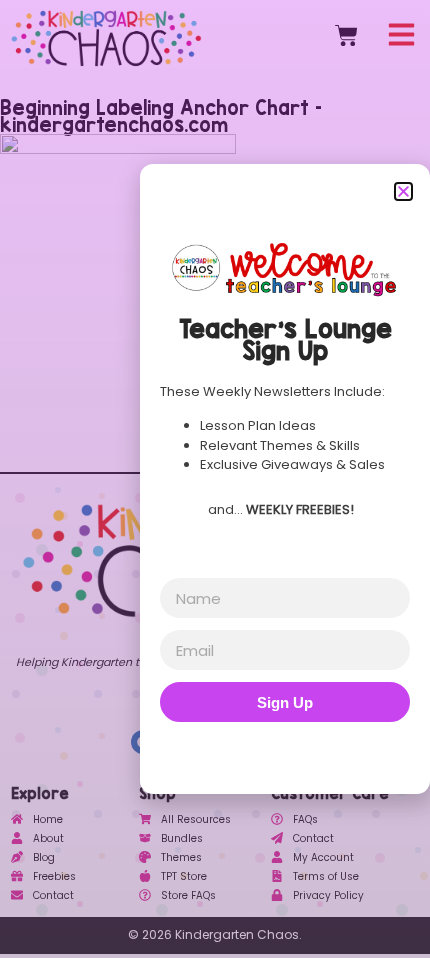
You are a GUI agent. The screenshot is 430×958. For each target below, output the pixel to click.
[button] (403, 191)
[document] (215, 479)
